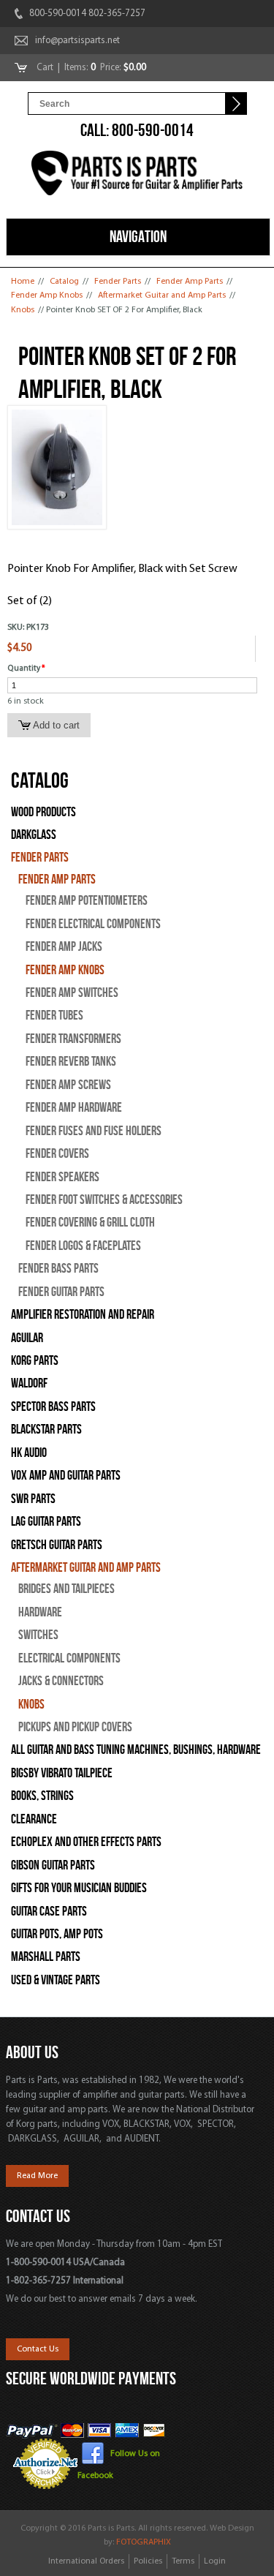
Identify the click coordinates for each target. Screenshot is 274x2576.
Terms (183, 2561)
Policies (148, 2561)
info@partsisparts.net (77, 41)
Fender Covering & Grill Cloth (90, 1223)
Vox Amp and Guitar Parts (66, 1476)
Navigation (138, 236)
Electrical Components (69, 1658)
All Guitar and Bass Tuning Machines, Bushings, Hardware (136, 1750)
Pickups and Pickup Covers (75, 1727)
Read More (37, 2176)
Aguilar (27, 1338)
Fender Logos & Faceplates (83, 1246)
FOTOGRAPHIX (144, 2542)
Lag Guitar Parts (46, 1522)
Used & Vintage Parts (56, 1980)
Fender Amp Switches (72, 993)
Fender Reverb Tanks (71, 1062)
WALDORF (29, 1383)
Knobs (23, 310)
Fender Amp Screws (68, 1085)
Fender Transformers (73, 1039)
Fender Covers (57, 1154)
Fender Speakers (62, 1177)
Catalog (64, 282)
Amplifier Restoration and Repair (83, 1315)
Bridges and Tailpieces (66, 1589)
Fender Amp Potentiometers (87, 901)
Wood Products (43, 812)
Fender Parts (118, 282)
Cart (46, 68)
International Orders (86, 2561)
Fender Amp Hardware (74, 1108)
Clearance (34, 1819)
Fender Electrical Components (93, 924)
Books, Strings (42, 1796)
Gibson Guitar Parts (53, 1865)
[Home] (137, 176)
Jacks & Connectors (61, 1681)
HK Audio (29, 1453)
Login (215, 2561)
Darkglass (34, 835)
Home (23, 282)
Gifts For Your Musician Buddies (79, 1888)
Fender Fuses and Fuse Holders (94, 1131)
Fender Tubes (54, 1016)
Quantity (26, 669)
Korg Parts (35, 1361)
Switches (38, 1635)
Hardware (40, 1612)
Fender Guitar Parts (61, 1292)
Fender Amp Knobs (47, 295)
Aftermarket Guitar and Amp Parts (162, 295)
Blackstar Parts (46, 1430)
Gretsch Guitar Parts (57, 1545)
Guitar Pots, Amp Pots (57, 1934)
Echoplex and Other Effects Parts (86, 1842)
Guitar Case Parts (49, 1912)
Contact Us (38, 2349)
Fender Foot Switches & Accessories (104, 1200)
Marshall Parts (46, 1957)
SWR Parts (33, 1499)
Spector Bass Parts (53, 1407)
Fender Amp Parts (190, 282)
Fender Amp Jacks (64, 947)
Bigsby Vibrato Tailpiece (62, 1773)
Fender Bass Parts (58, 1269)
